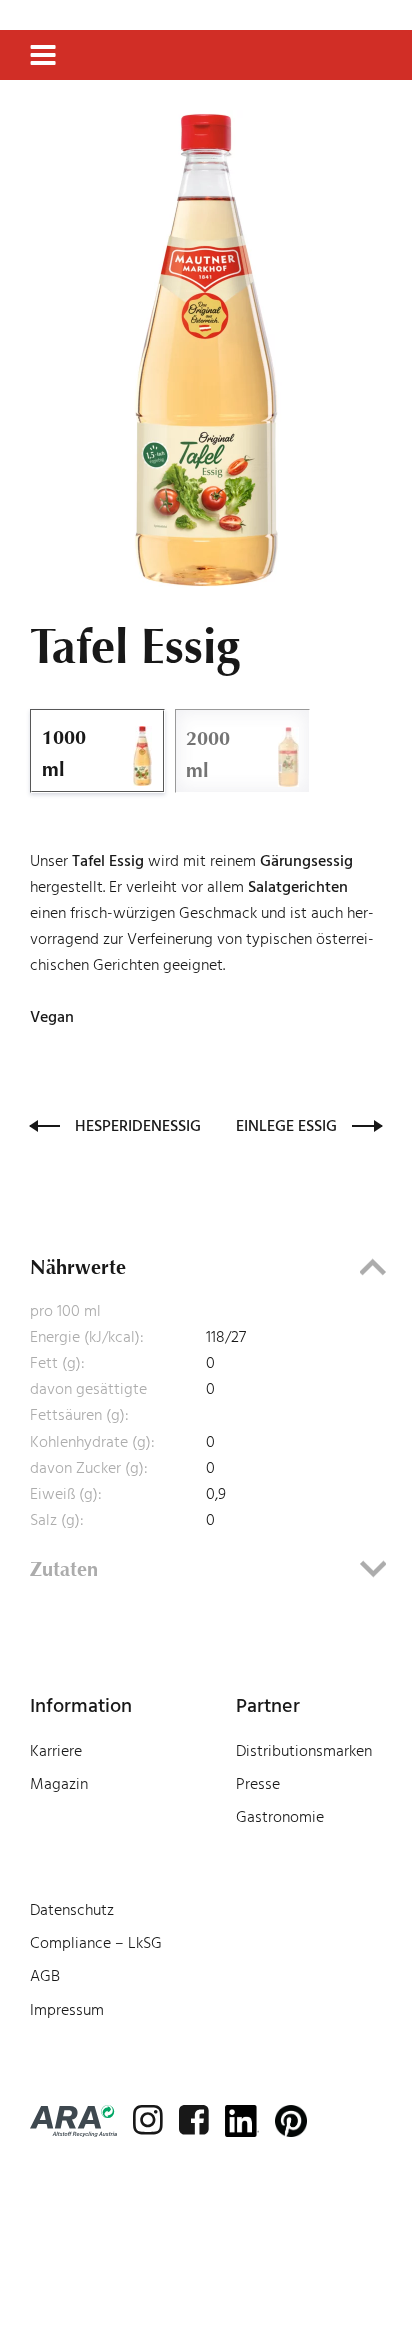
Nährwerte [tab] (78, 1267)
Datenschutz (72, 1910)
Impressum (67, 2010)
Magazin (59, 1784)
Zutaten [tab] (64, 1569)
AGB (45, 1976)
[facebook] (194, 2120)
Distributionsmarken (304, 1751)
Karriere (56, 1751)
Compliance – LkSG (96, 1943)
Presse (258, 1784)
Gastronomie (280, 1817)
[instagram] (148, 2120)
